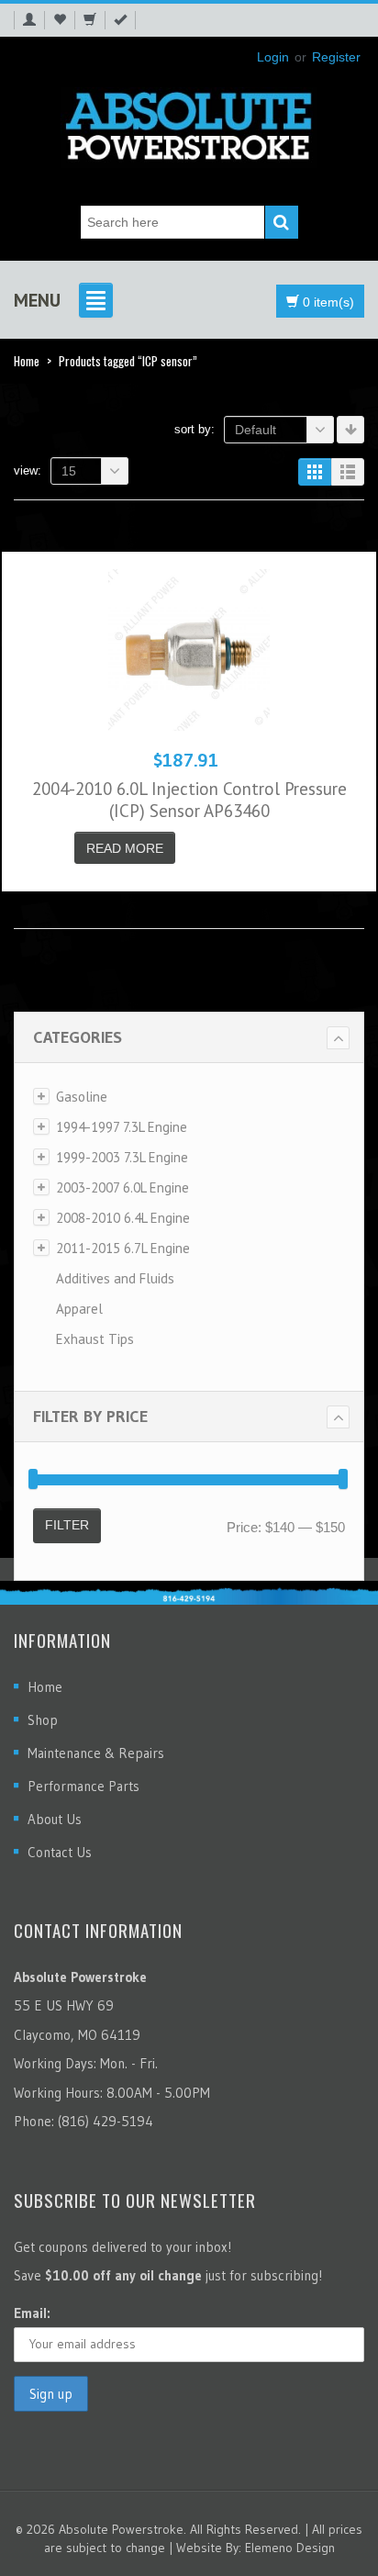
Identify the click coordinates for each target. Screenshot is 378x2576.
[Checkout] (120, 20)
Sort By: (195, 429)
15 (69, 471)
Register (336, 57)
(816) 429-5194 (106, 2121)
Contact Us (60, 1852)
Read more (125, 848)
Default (256, 430)
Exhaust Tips (95, 1339)
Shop (43, 1720)
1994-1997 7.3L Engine (122, 1127)
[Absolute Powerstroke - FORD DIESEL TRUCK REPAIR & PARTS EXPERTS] (189, 123)
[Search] (282, 222)
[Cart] (89, 20)
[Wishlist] (59, 20)
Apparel (79, 1309)
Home (27, 361)
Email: (32, 2313)
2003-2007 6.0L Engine (122, 1187)
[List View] (348, 472)
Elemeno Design (290, 2548)
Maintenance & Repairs (96, 1753)
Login (273, 57)
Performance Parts (83, 1786)
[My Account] (29, 20)
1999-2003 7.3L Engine (122, 1157)
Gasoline (82, 1097)
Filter (67, 1525)
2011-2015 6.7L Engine (123, 1248)
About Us (55, 1819)
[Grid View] (315, 472)
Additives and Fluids (115, 1278)
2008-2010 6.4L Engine (123, 1218)
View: (28, 470)
